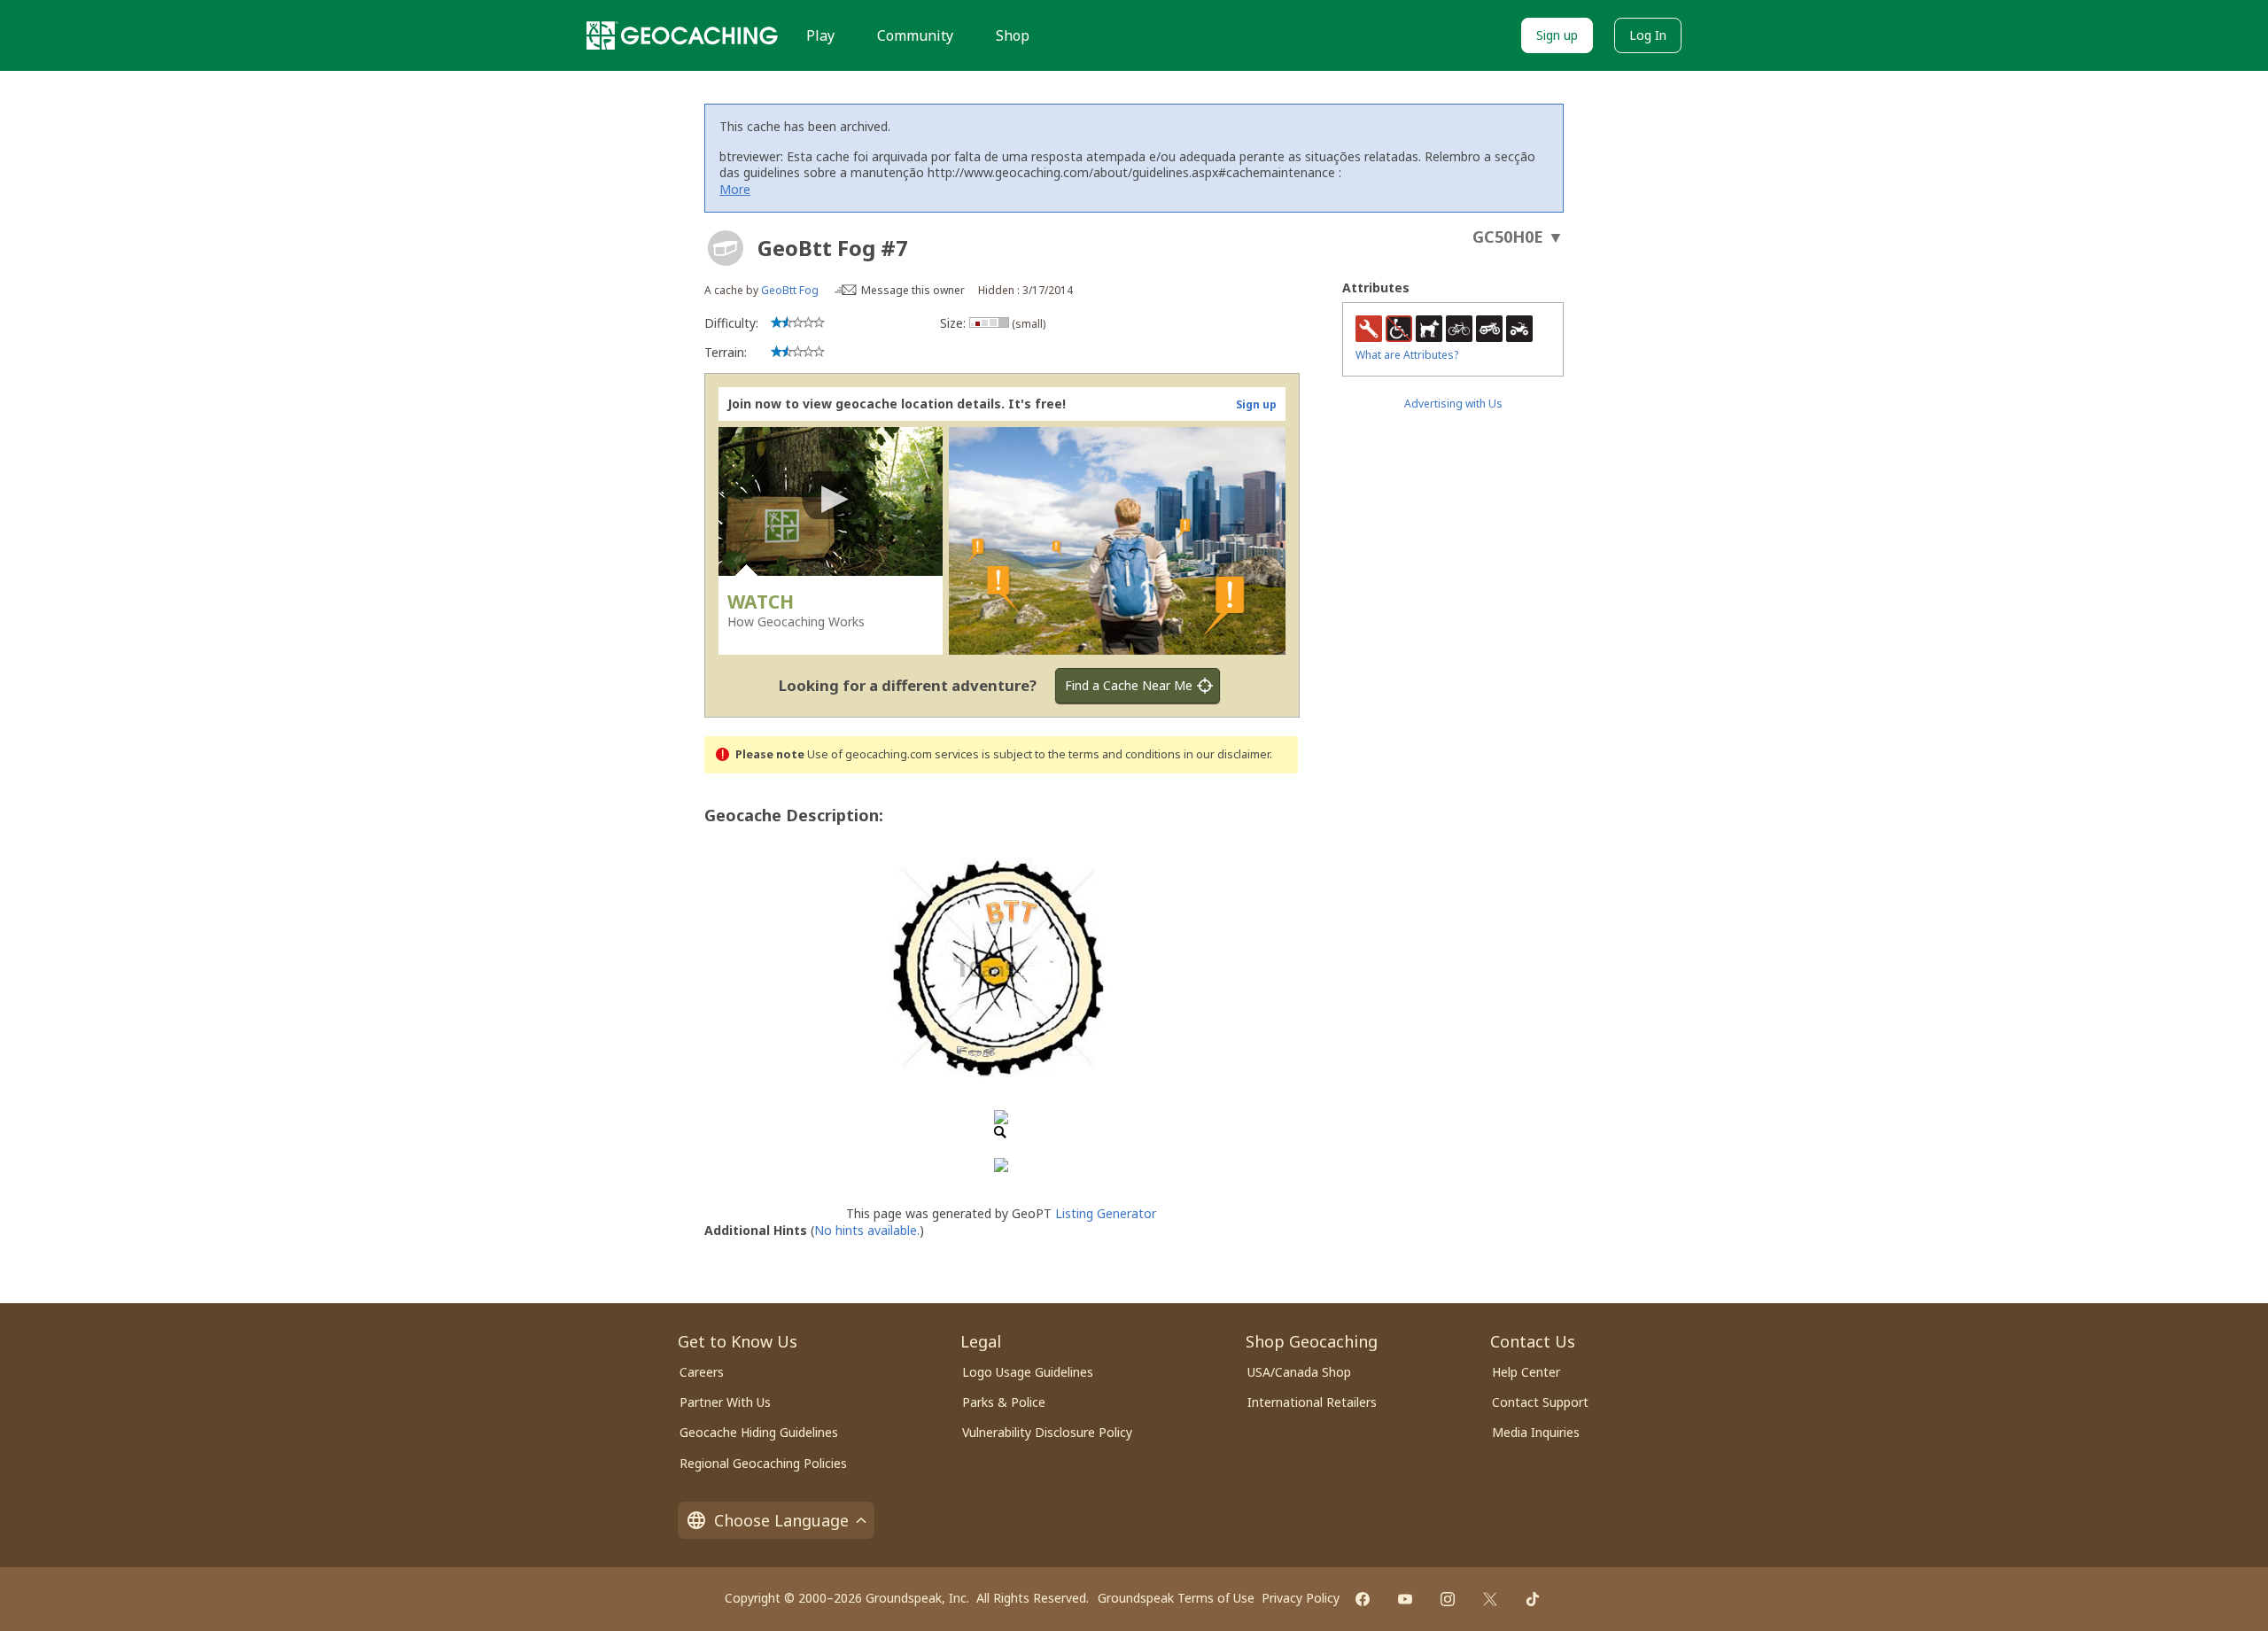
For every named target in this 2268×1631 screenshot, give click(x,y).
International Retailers (1312, 1402)
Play (820, 35)
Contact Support (1540, 1402)
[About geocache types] (726, 248)
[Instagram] (1448, 1599)
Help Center (1526, 1372)
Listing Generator (1106, 1213)
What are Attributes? (1407, 355)
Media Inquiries (1536, 1432)
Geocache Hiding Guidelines (759, 1432)
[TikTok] (1533, 1599)
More (735, 189)
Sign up (1557, 35)
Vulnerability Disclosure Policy (1047, 1432)
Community (915, 35)
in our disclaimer (1227, 754)
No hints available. (867, 1230)
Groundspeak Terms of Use (1176, 1598)
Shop (1013, 35)
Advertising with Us (1453, 404)
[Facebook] (1363, 1599)
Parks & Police (1004, 1402)
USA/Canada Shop (1299, 1372)
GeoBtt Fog (790, 290)
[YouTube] (1405, 1599)
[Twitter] (1490, 1599)
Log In (1648, 35)
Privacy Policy (1301, 1598)
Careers (702, 1372)
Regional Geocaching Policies (763, 1463)
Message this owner (913, 290)
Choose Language (781, 1520)
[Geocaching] (682, 35)
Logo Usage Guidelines (1028, 1372)
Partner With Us (725, 1402)
